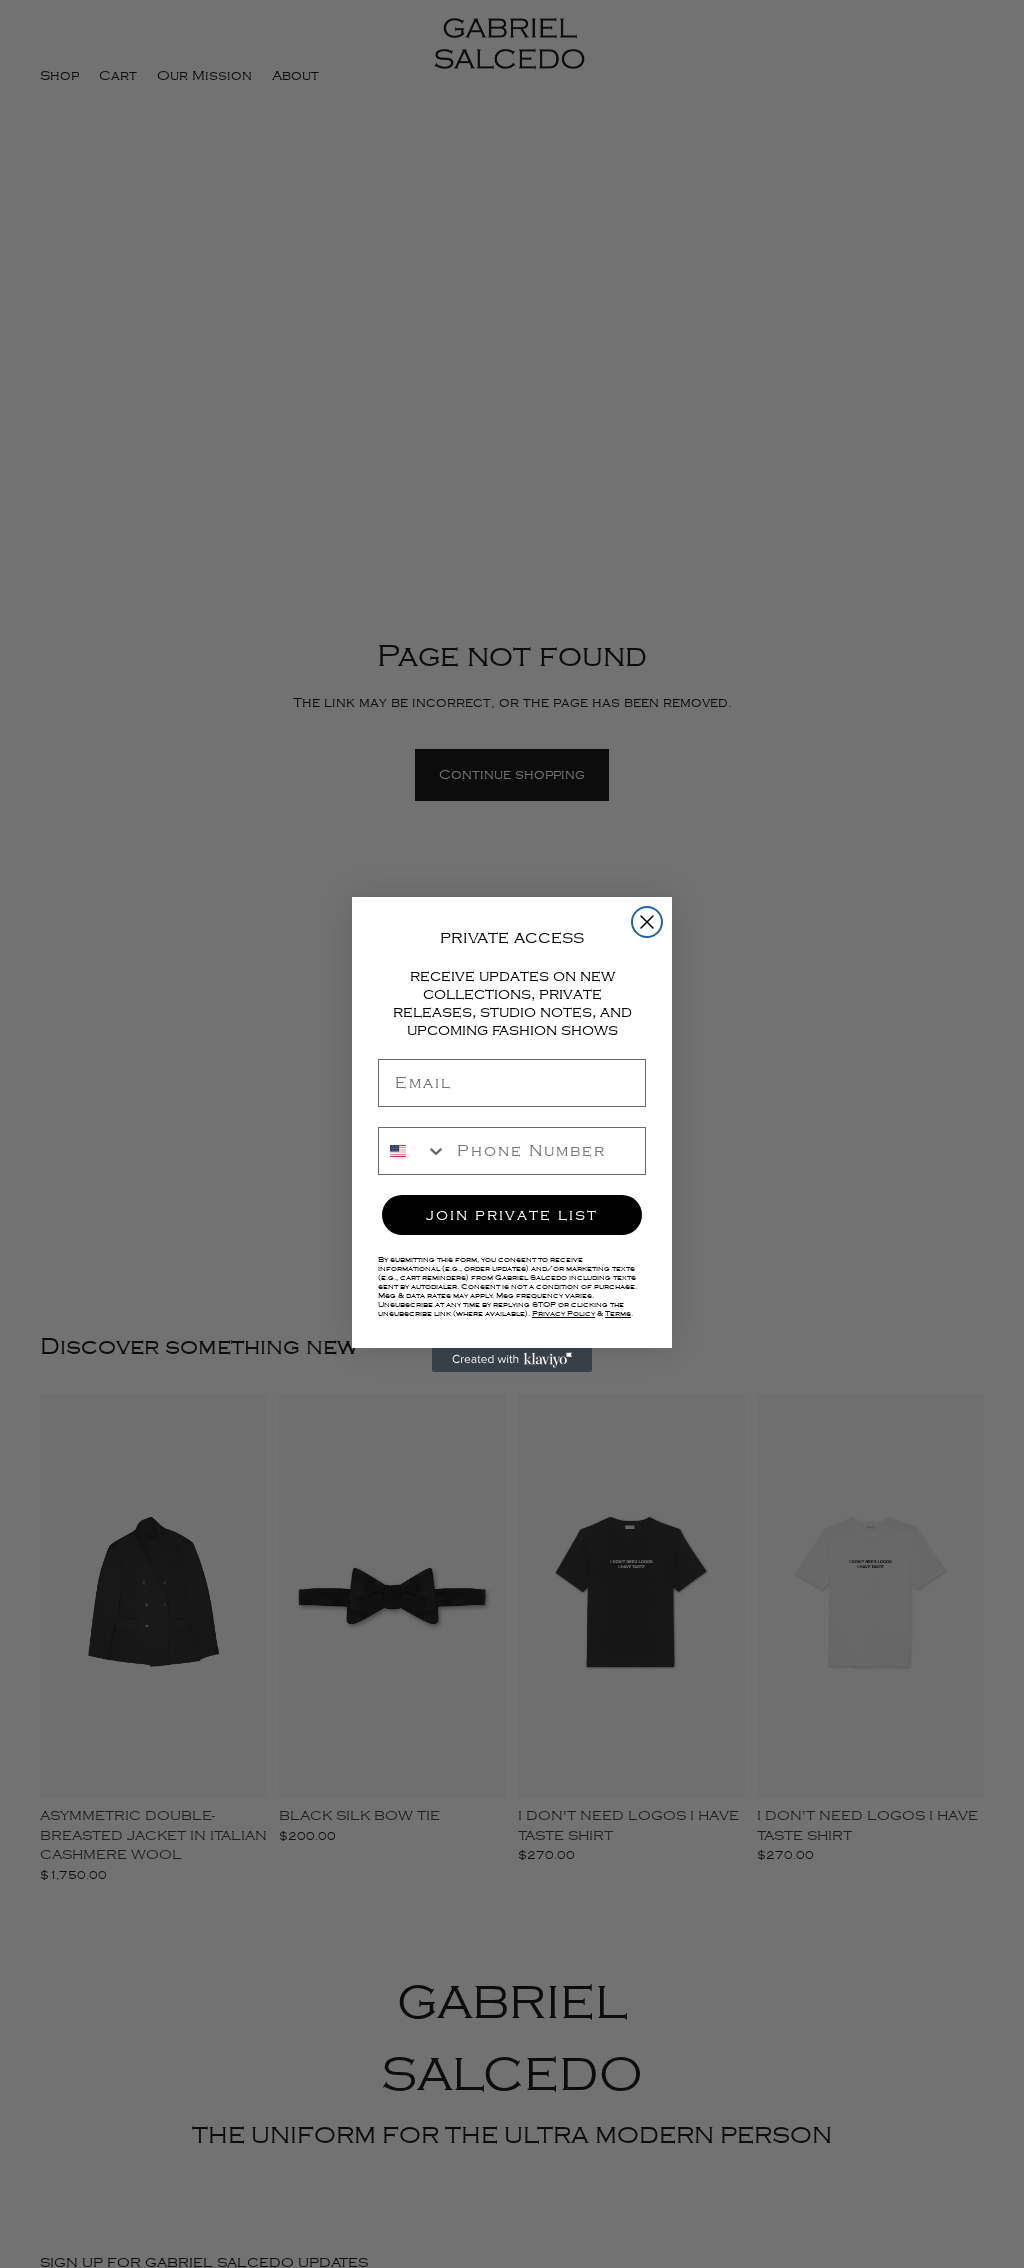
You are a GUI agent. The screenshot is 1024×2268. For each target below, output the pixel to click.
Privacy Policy (563, 1313)
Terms (618, 1313)
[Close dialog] (647, 922)
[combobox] (413, 1151)
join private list (512, 1215)
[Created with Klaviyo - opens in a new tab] (512, 1360)
